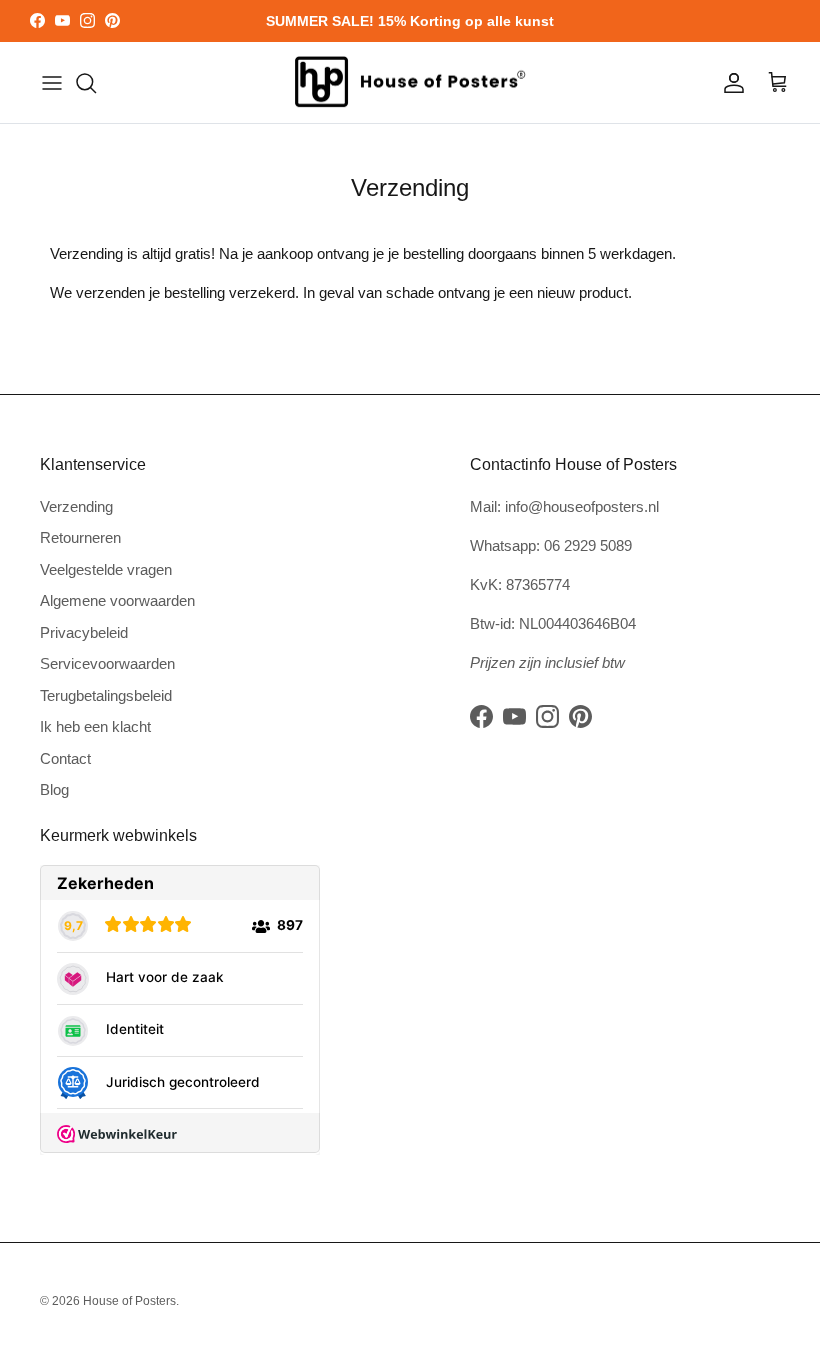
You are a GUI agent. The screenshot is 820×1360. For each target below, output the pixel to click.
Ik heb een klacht (95, 726)
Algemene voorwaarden (117, 600)
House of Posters (129, 1301)
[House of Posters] (410, 83)
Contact (65, 758)
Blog (54, 789)
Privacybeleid (84, 632)
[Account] (730, 83)
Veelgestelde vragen (106, 569)
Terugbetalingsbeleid (106, 695)
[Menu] (52, 83)
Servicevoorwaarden (107, 663)
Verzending (76, 506)
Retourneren (80, 537)
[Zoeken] (86, 83)
